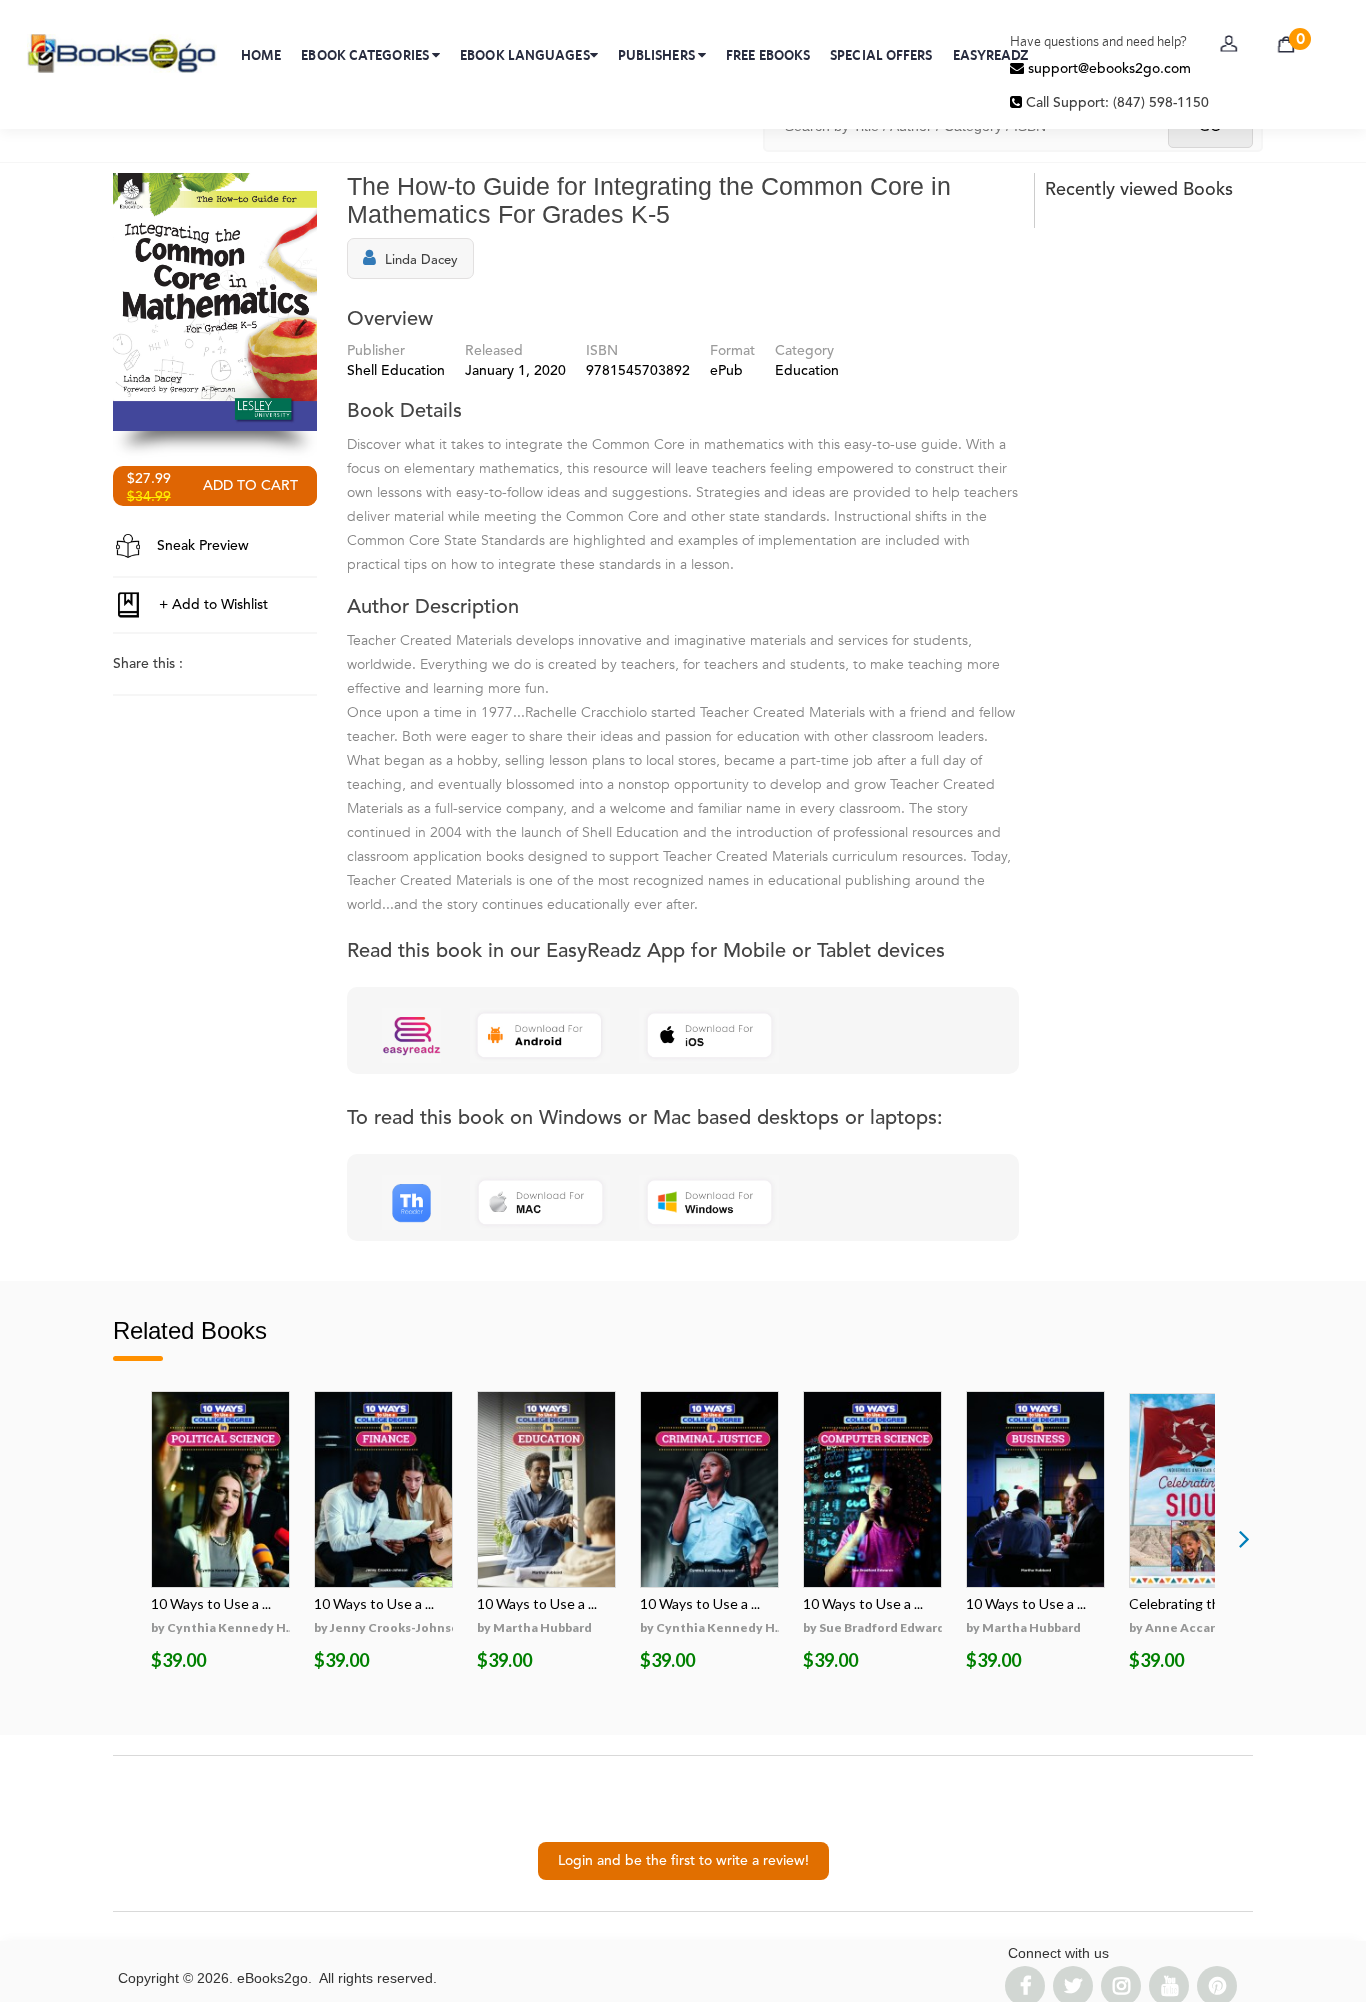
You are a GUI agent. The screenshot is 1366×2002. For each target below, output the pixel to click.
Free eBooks (768, 55)
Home (261, 55)
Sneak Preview (201, 546)
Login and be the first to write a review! (683, 1861)
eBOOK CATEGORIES (366, 55)
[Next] (1244, 1538)
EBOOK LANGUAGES (525, 55)
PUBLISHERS (658, 55)
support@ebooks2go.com (1107, 69)
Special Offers (881, 55)
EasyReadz (991, 55)
